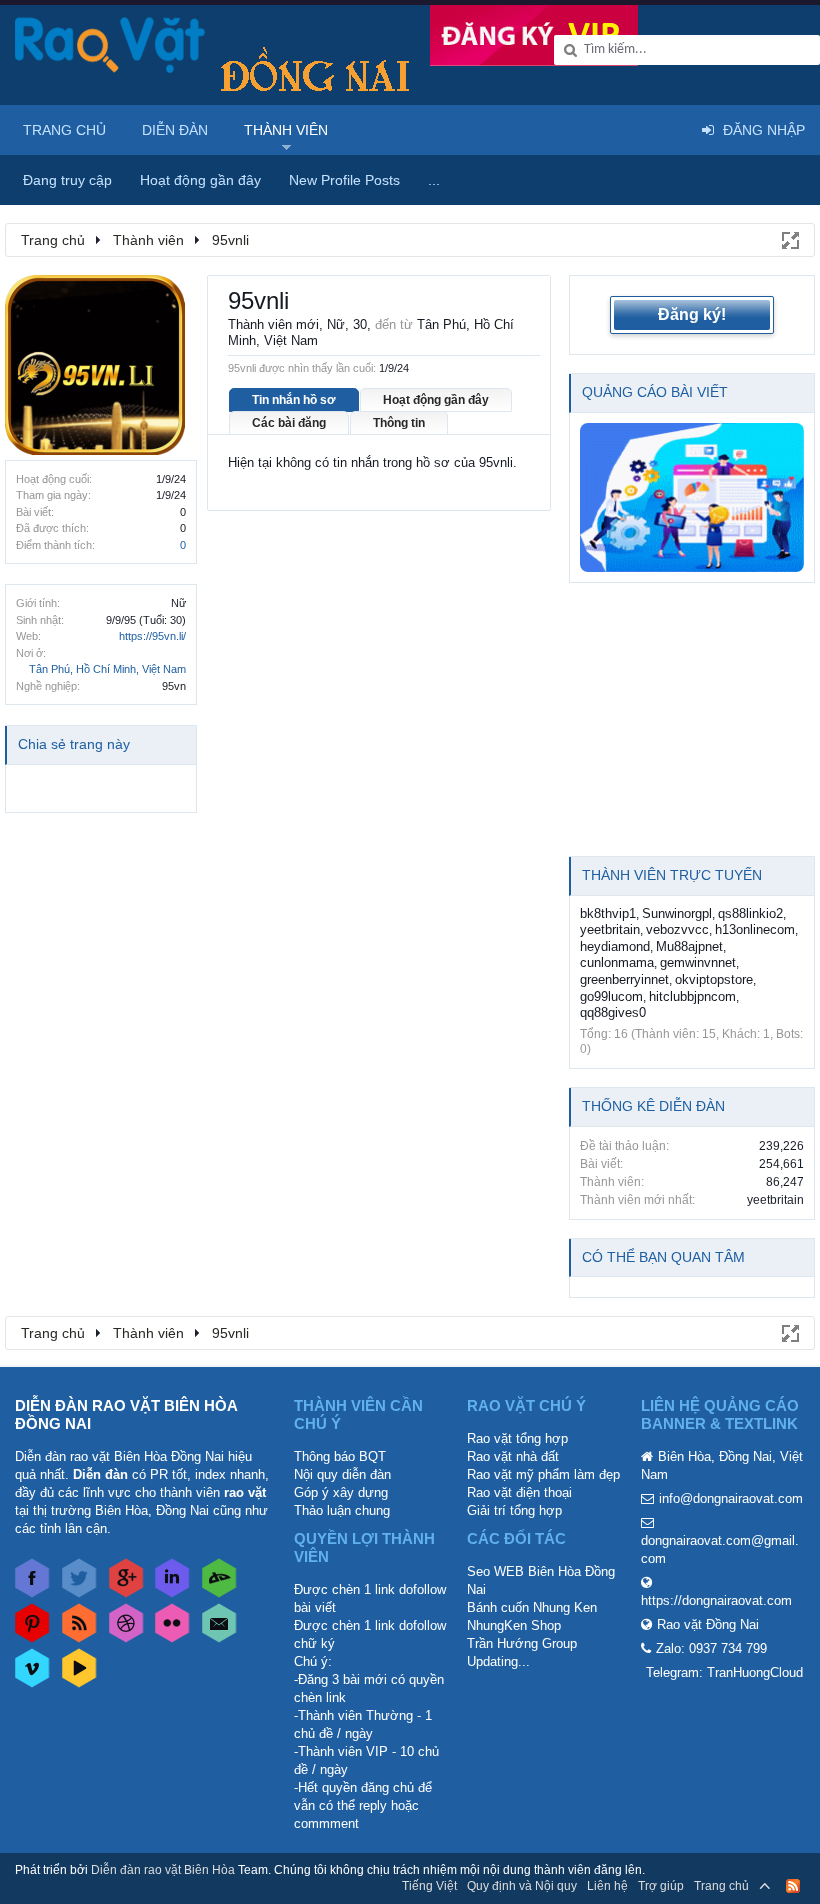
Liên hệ (607, 1886)
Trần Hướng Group (522, 1643)
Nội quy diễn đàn (342, 1474)
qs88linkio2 (750, 913)
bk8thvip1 (608, 913)
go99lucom (611, 996)
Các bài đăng (289, 423)
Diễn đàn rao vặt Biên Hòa (163, 1870)
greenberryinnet (624, 979)
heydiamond (615, 946)
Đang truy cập (67, 180)
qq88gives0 (613, 1012)
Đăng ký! (692, 314)
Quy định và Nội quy (522, 1886)
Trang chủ (64, 130)
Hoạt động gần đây (436, 400)
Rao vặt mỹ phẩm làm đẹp (543, 1474)
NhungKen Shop (514, 1625)
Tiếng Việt (429, 1886)
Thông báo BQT (340, 1456)
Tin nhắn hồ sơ (294, 400)
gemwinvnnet (698, 962)
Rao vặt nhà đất (513, 1456)
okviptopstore (714, 979)
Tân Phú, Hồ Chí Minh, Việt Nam (107, 669)
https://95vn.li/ (152, 636)
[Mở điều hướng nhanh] (789, 239)
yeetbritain (610, 929)
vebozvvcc (677, 929)
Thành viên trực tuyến (672, 875)
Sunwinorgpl (677, 913)
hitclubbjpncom (692, 996)
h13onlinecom (755, 929)
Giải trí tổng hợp (514, 1510)
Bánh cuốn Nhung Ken (532, 1607)
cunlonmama (617, 962)
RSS (793, 1886)
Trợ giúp (661, 1886)
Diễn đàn (175, 130)
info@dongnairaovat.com (731, 1498)
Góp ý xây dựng (341, 1492)
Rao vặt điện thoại (519, 1492)
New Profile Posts (344, 180)
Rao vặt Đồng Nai (708, 1624)
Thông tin (399, 423)
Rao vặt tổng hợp (517, 1438)
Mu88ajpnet (689, 946)
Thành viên (286, 130)
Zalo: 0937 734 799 (711, 1648)
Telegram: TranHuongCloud (724, 1672)
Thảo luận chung (342, 1510)
